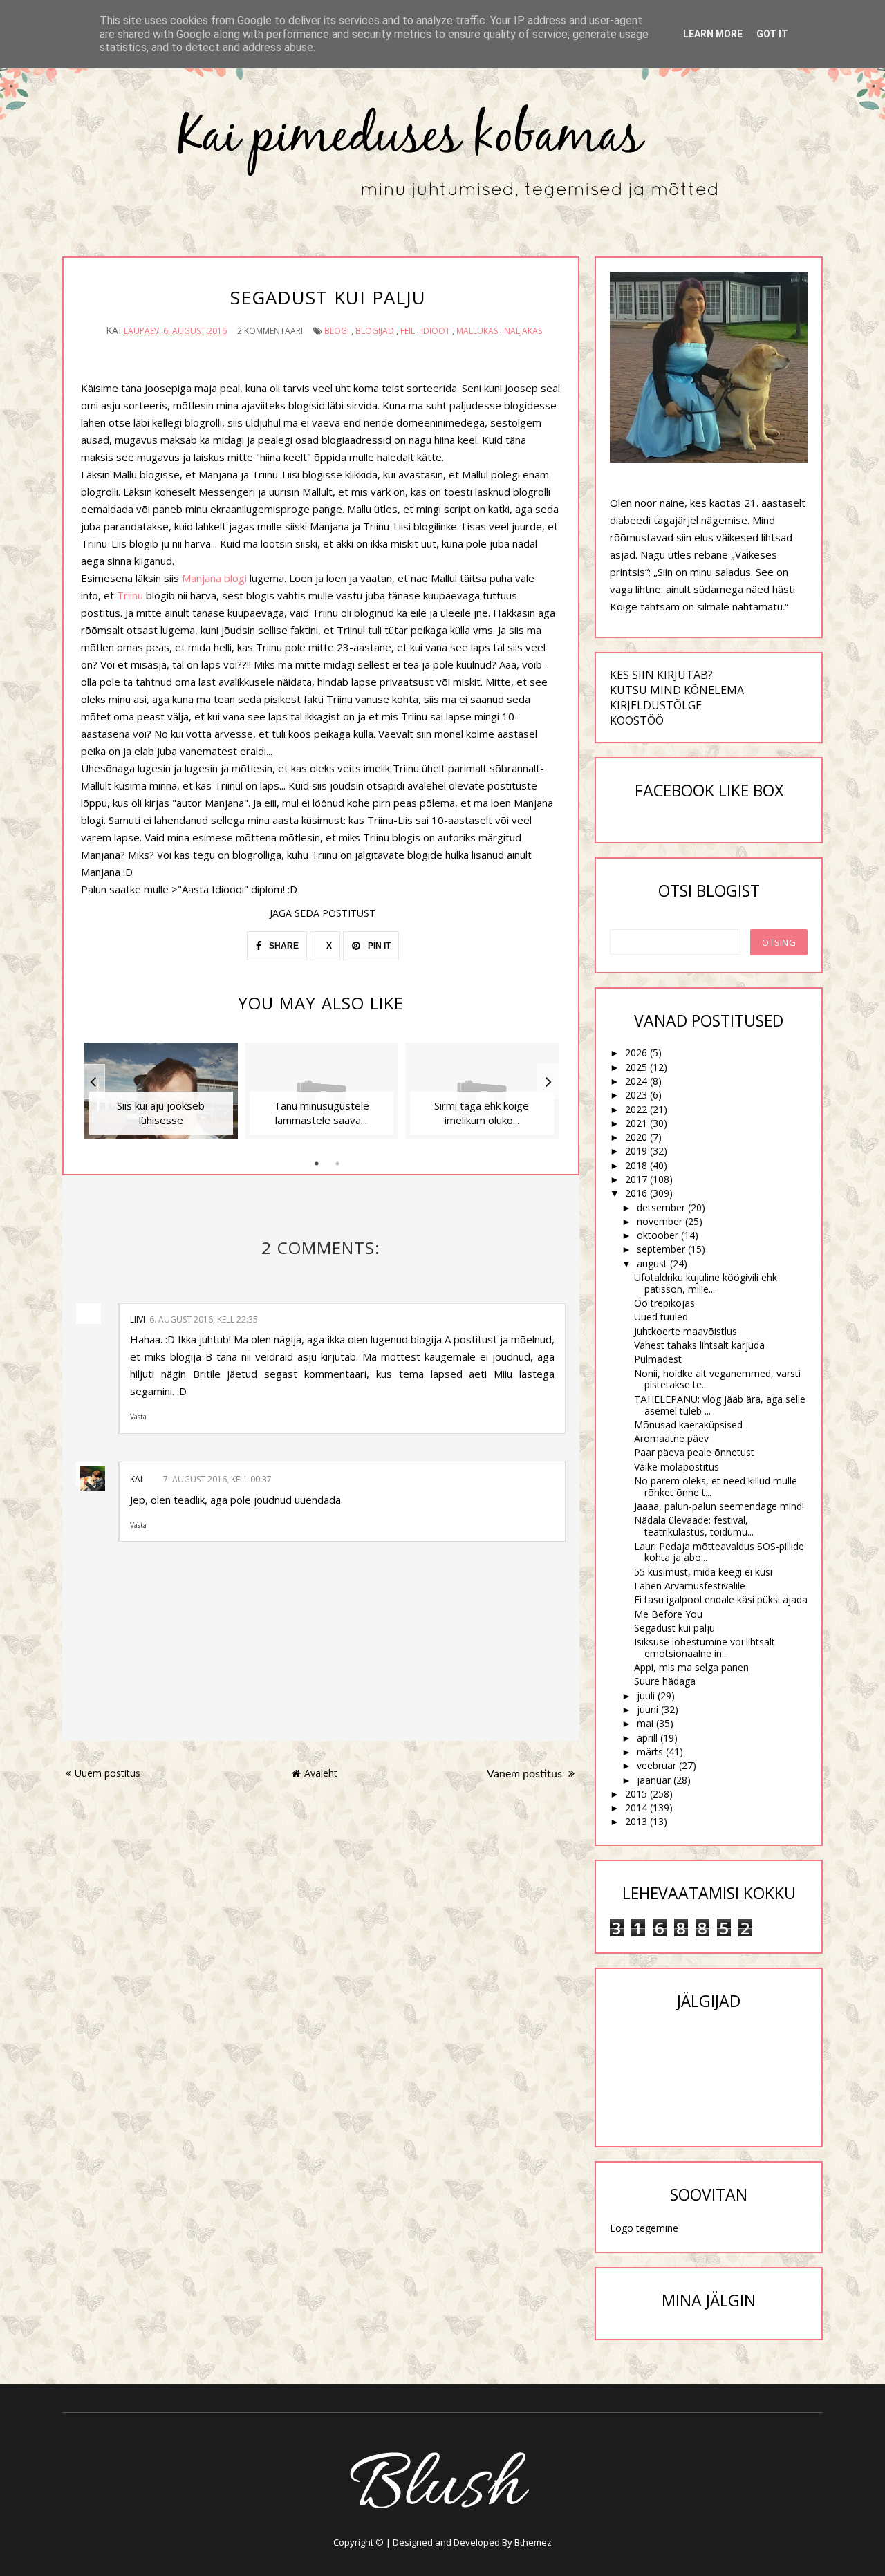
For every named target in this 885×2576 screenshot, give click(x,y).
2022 (636, 1109)
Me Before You (668, 1614)
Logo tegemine (644, 2228)
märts (650, 1752)
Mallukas (477, 331)
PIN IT (378, 946)
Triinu (131, 595)
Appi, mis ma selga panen (691, 1667)
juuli (646, 1696)
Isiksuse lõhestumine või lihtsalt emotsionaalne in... (705, 1648)
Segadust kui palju (674, 1628)
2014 (636, 1808)
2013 (636, 1821)
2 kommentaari (270, 331)
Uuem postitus (108, 1773)
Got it (772, 34)
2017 (636, 1179)
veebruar (656, 1765)
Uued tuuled (661, 1317)
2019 (636, 1151)
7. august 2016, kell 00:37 (217, 1479)
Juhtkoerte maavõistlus (686, 1331)
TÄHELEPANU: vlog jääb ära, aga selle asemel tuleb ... (720, 1405)
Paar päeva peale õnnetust (694, 1452)
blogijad (375, 331)
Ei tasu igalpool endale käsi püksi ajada (721, 1599)
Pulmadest (658, 1359)
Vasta (138, 1417)
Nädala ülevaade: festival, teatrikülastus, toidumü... (694, 1526)
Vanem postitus (526, 1774)
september (661, 1249)
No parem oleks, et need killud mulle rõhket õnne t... (716, 1486)
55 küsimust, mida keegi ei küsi (703, 1572)
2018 (636, 1165)
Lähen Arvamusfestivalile (690, 1586)
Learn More (713, 34)
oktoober (658, 1235)
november (660, 1221)
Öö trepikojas (664, 1303)
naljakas (523, 331)
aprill (647, 1738)
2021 (636, 1123)
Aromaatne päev (671, 1438)
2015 (636, 1794)
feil (408, 331)
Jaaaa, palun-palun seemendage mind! (719, 1506)
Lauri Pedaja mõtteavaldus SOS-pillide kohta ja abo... (719, 1552)
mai (645, 1723)
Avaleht (321, 1773)
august (652, 1263)
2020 (636, 1137)
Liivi (138, 1319)
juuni (648, 1709)
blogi (337, 331)
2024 (636, 1081)
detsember (661, 1207)
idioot (436, 331)
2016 (636, 1193)
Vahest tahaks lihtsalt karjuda (699, 1345)
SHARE (283, 946)
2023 (636, 1095)
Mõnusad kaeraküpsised (688, 1425)
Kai (136, 1479)
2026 (636, 1053)
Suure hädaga (665, 1681)
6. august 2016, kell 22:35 (204, 1319)
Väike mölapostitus (677, 1467)
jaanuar (654, 1780)
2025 (636, 1067)
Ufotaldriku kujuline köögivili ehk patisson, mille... (706, 1283)
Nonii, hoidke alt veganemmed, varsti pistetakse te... (717, 1379)
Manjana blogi (216, 578)
